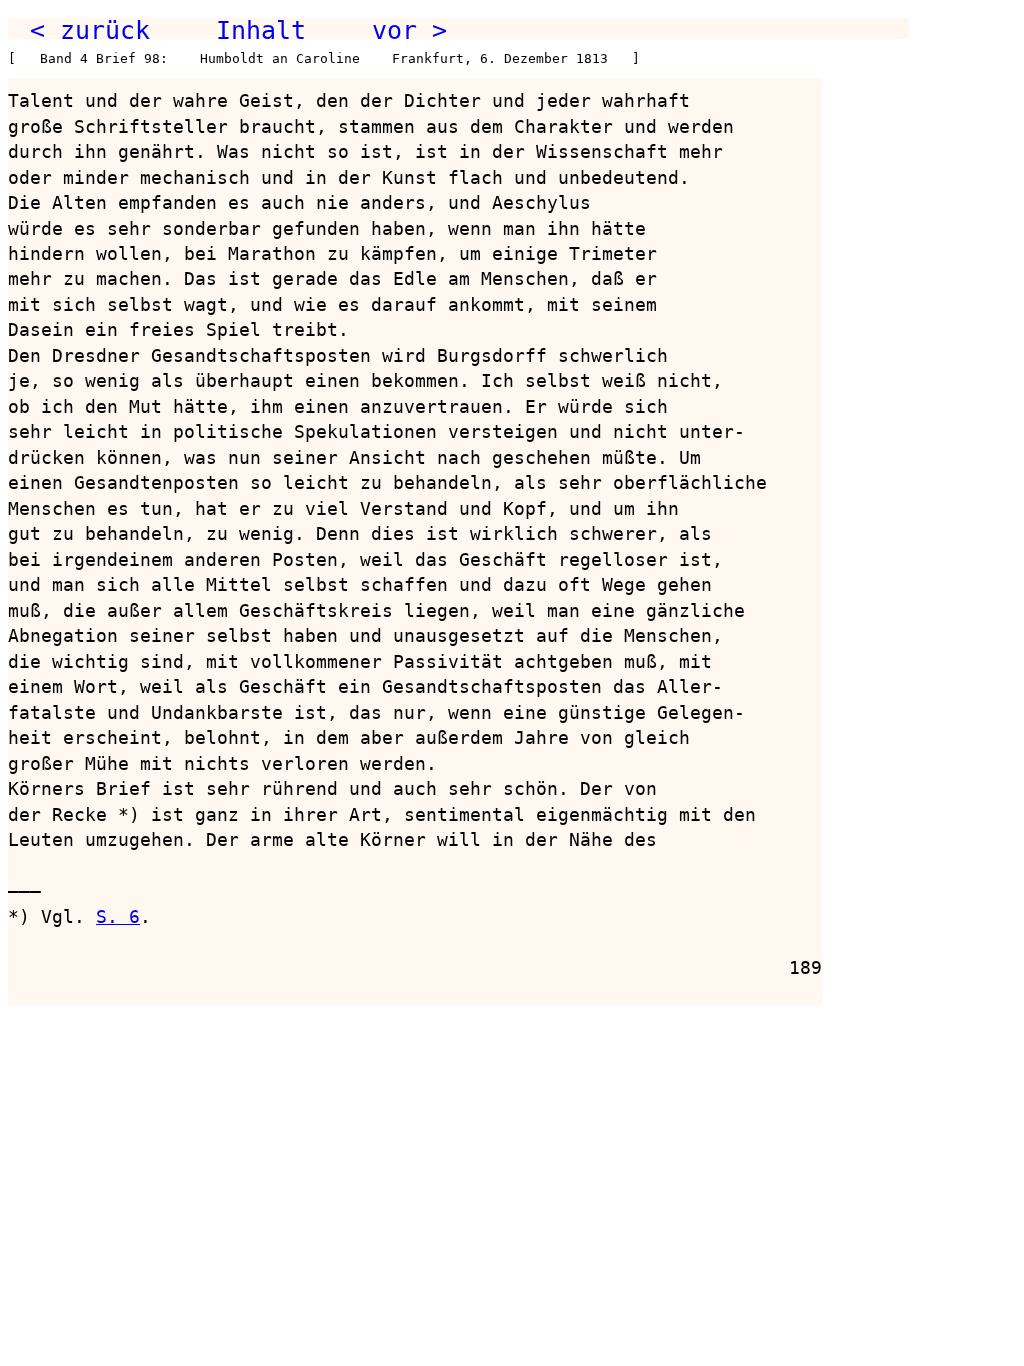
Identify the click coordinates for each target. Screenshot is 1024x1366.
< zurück (90, 30)
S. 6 (118, 916)
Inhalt (261, 30)
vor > (409, 30)
